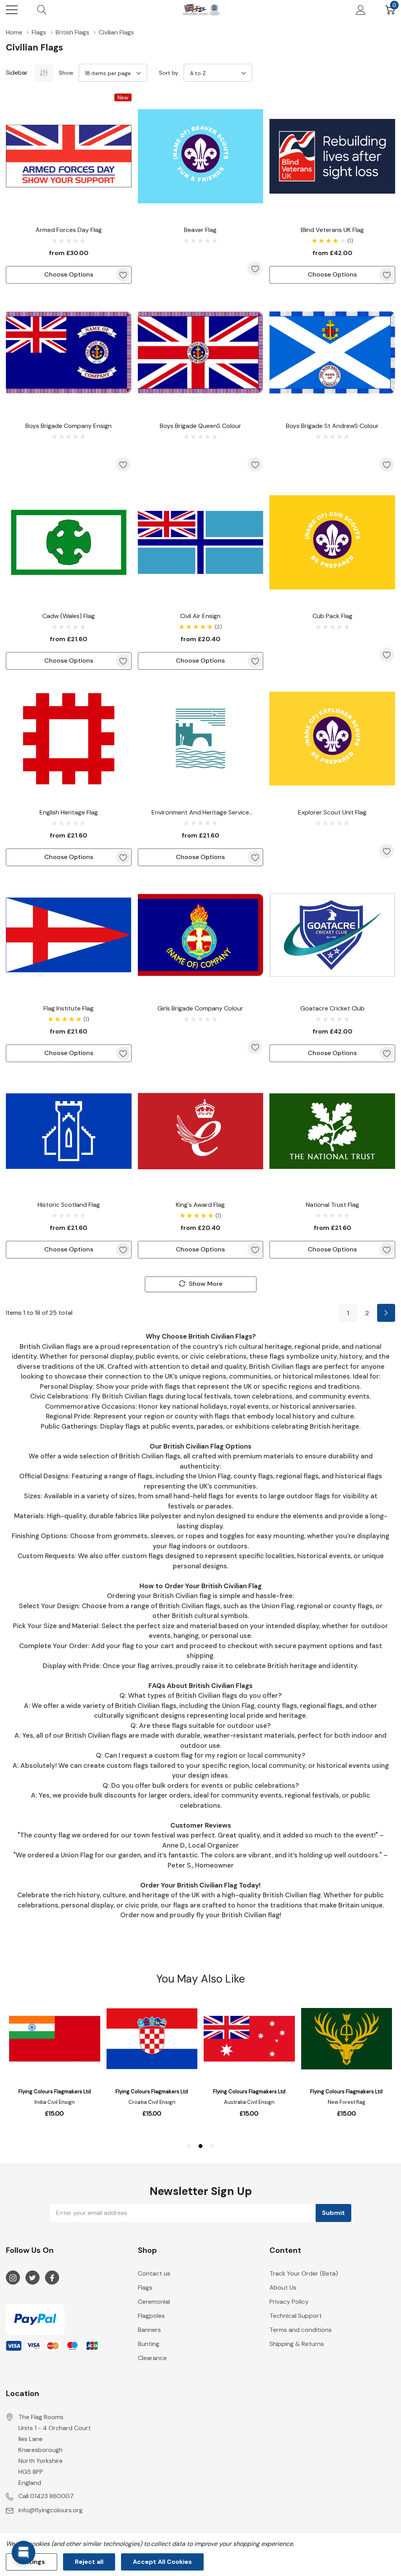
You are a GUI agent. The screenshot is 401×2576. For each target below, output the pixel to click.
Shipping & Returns (297, 2344)
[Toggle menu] (12, 10)
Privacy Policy (289, 2302)
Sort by (169, 73)
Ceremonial (154, 2302)
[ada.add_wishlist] (123, 275)
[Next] (386, 1313)
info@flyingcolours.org (51, 2510)
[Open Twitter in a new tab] (33, 2278)
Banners (149, 2330)
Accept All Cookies (162, 2562)
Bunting (149, 2344)
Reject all (89, 2562)
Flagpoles (151, 2316)
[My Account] (361, 10)
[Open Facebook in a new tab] (52, 2278)
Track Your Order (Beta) (304, 2273)
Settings (32, 2562)
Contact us (154, 2273)
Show (66, 73)
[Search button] (42, 10)
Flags (145, 2287)
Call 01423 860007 (46, 2496)
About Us (283, 2287)
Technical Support (296, 2316)
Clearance (152, 2358)
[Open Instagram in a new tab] (13, 2278)
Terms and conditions (301, 2330)
